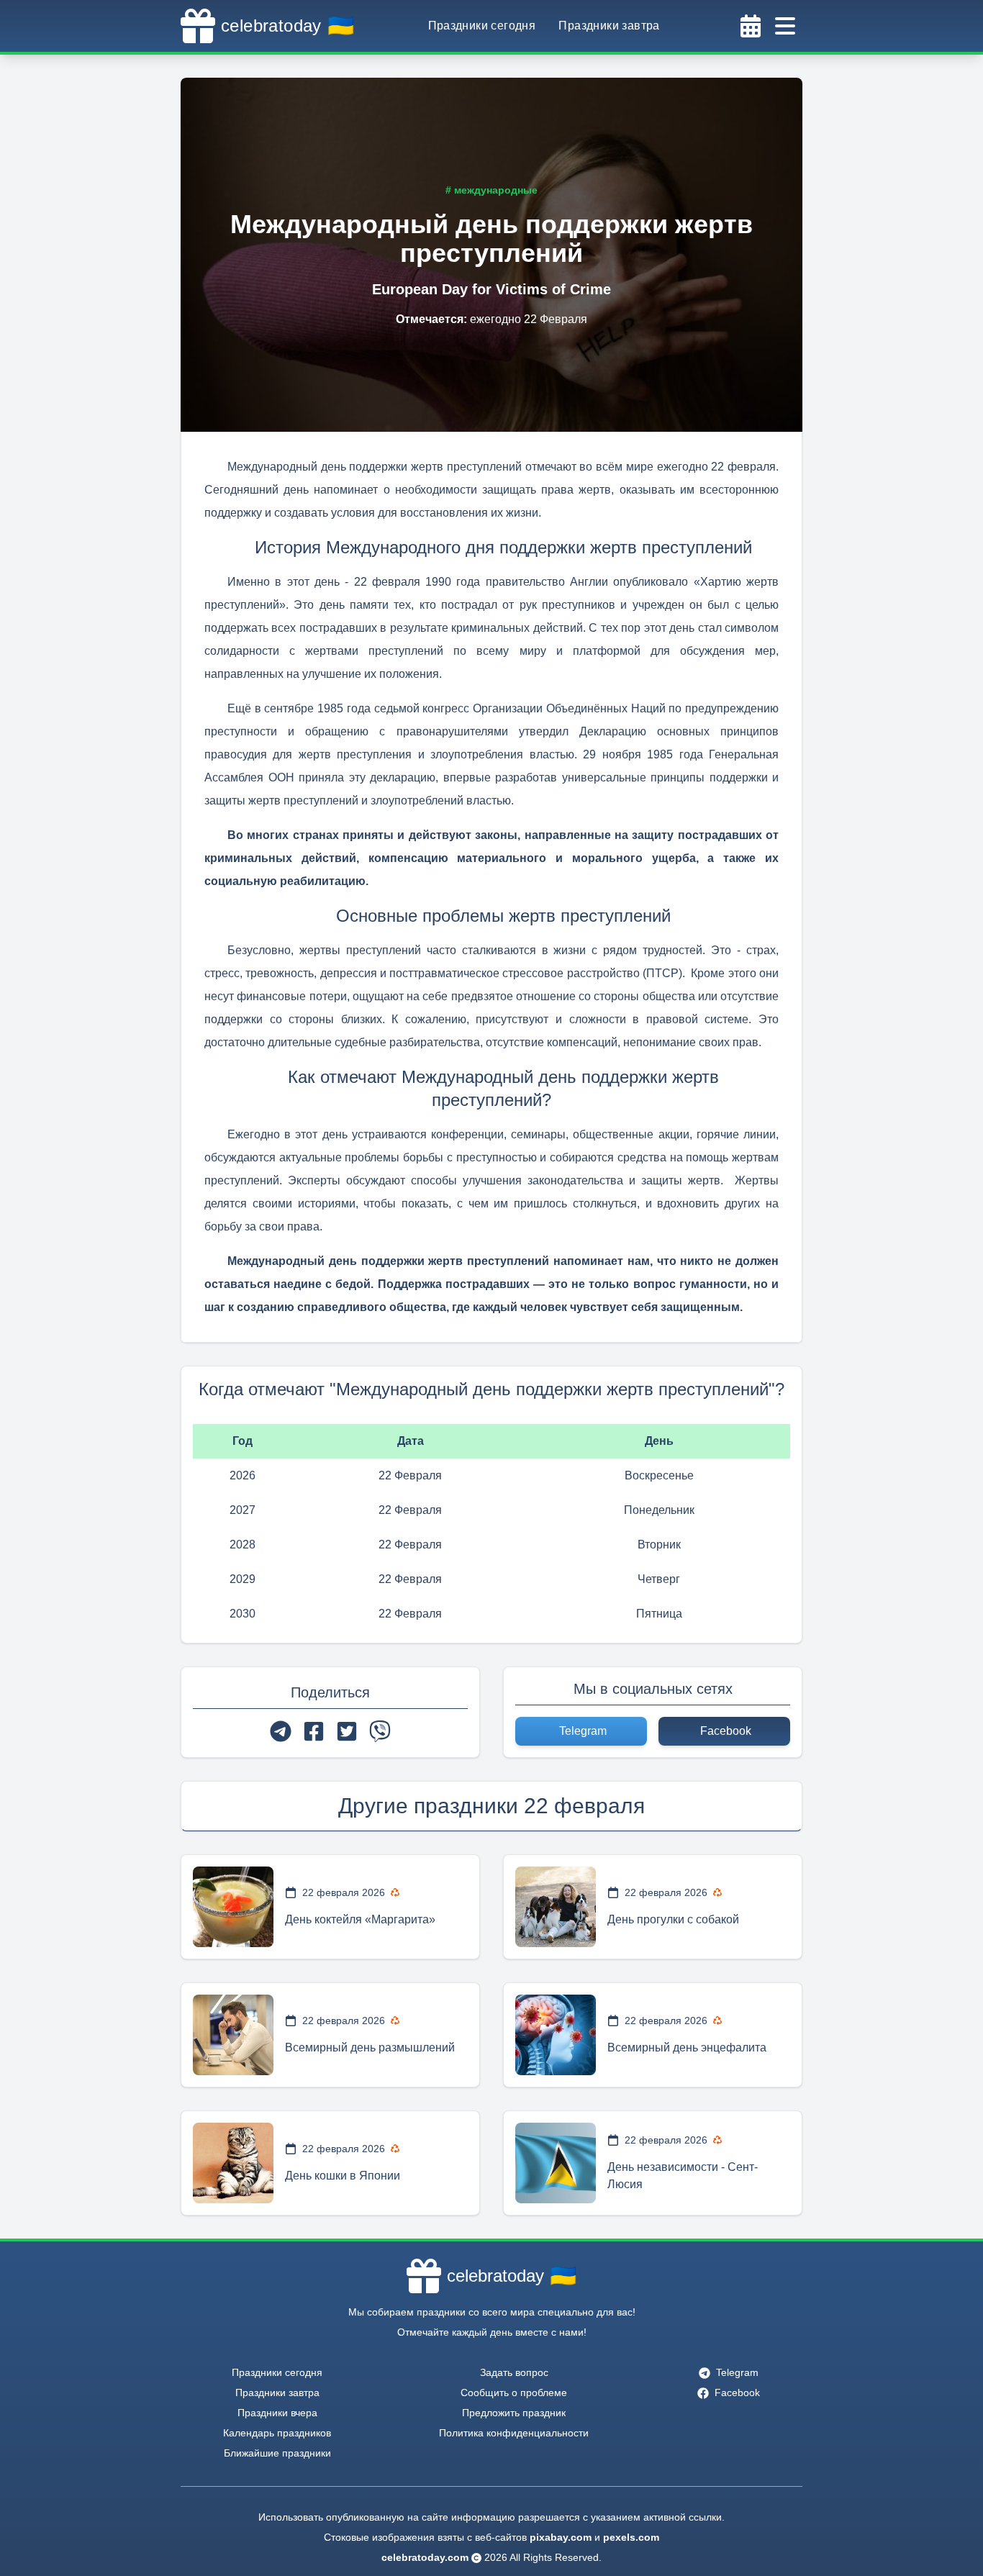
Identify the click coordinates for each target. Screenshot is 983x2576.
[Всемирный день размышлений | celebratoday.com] (233, 2035)
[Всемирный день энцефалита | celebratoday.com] (556, 2035)
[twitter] (347, 1731)
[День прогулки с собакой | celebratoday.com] (556, 1907)
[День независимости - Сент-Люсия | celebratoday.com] (556, 2163)
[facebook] (314, 1731)
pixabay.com (561, 2537)
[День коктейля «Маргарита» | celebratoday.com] (233, 1907)
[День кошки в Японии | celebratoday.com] (233, 2163)
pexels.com (631, 2537)
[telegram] (281, 1731)
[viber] (380, 1731)
